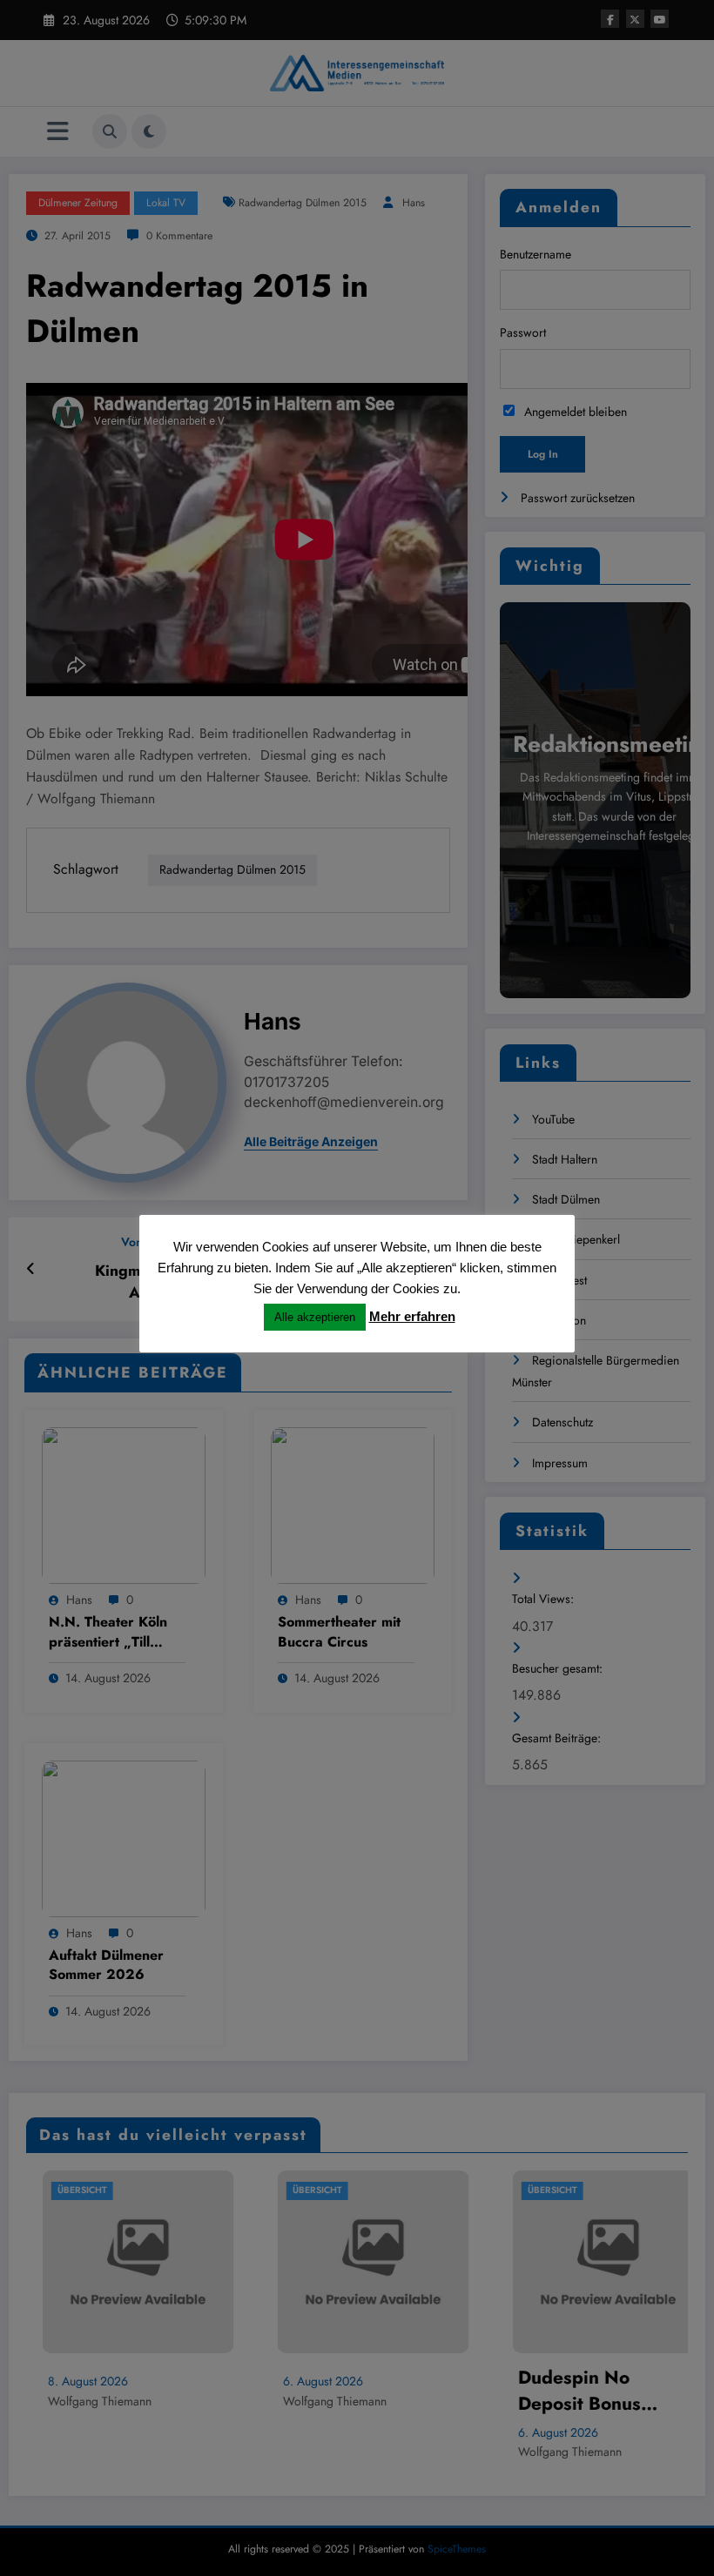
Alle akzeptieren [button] (315, 1317)
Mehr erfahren (412, 1316)
